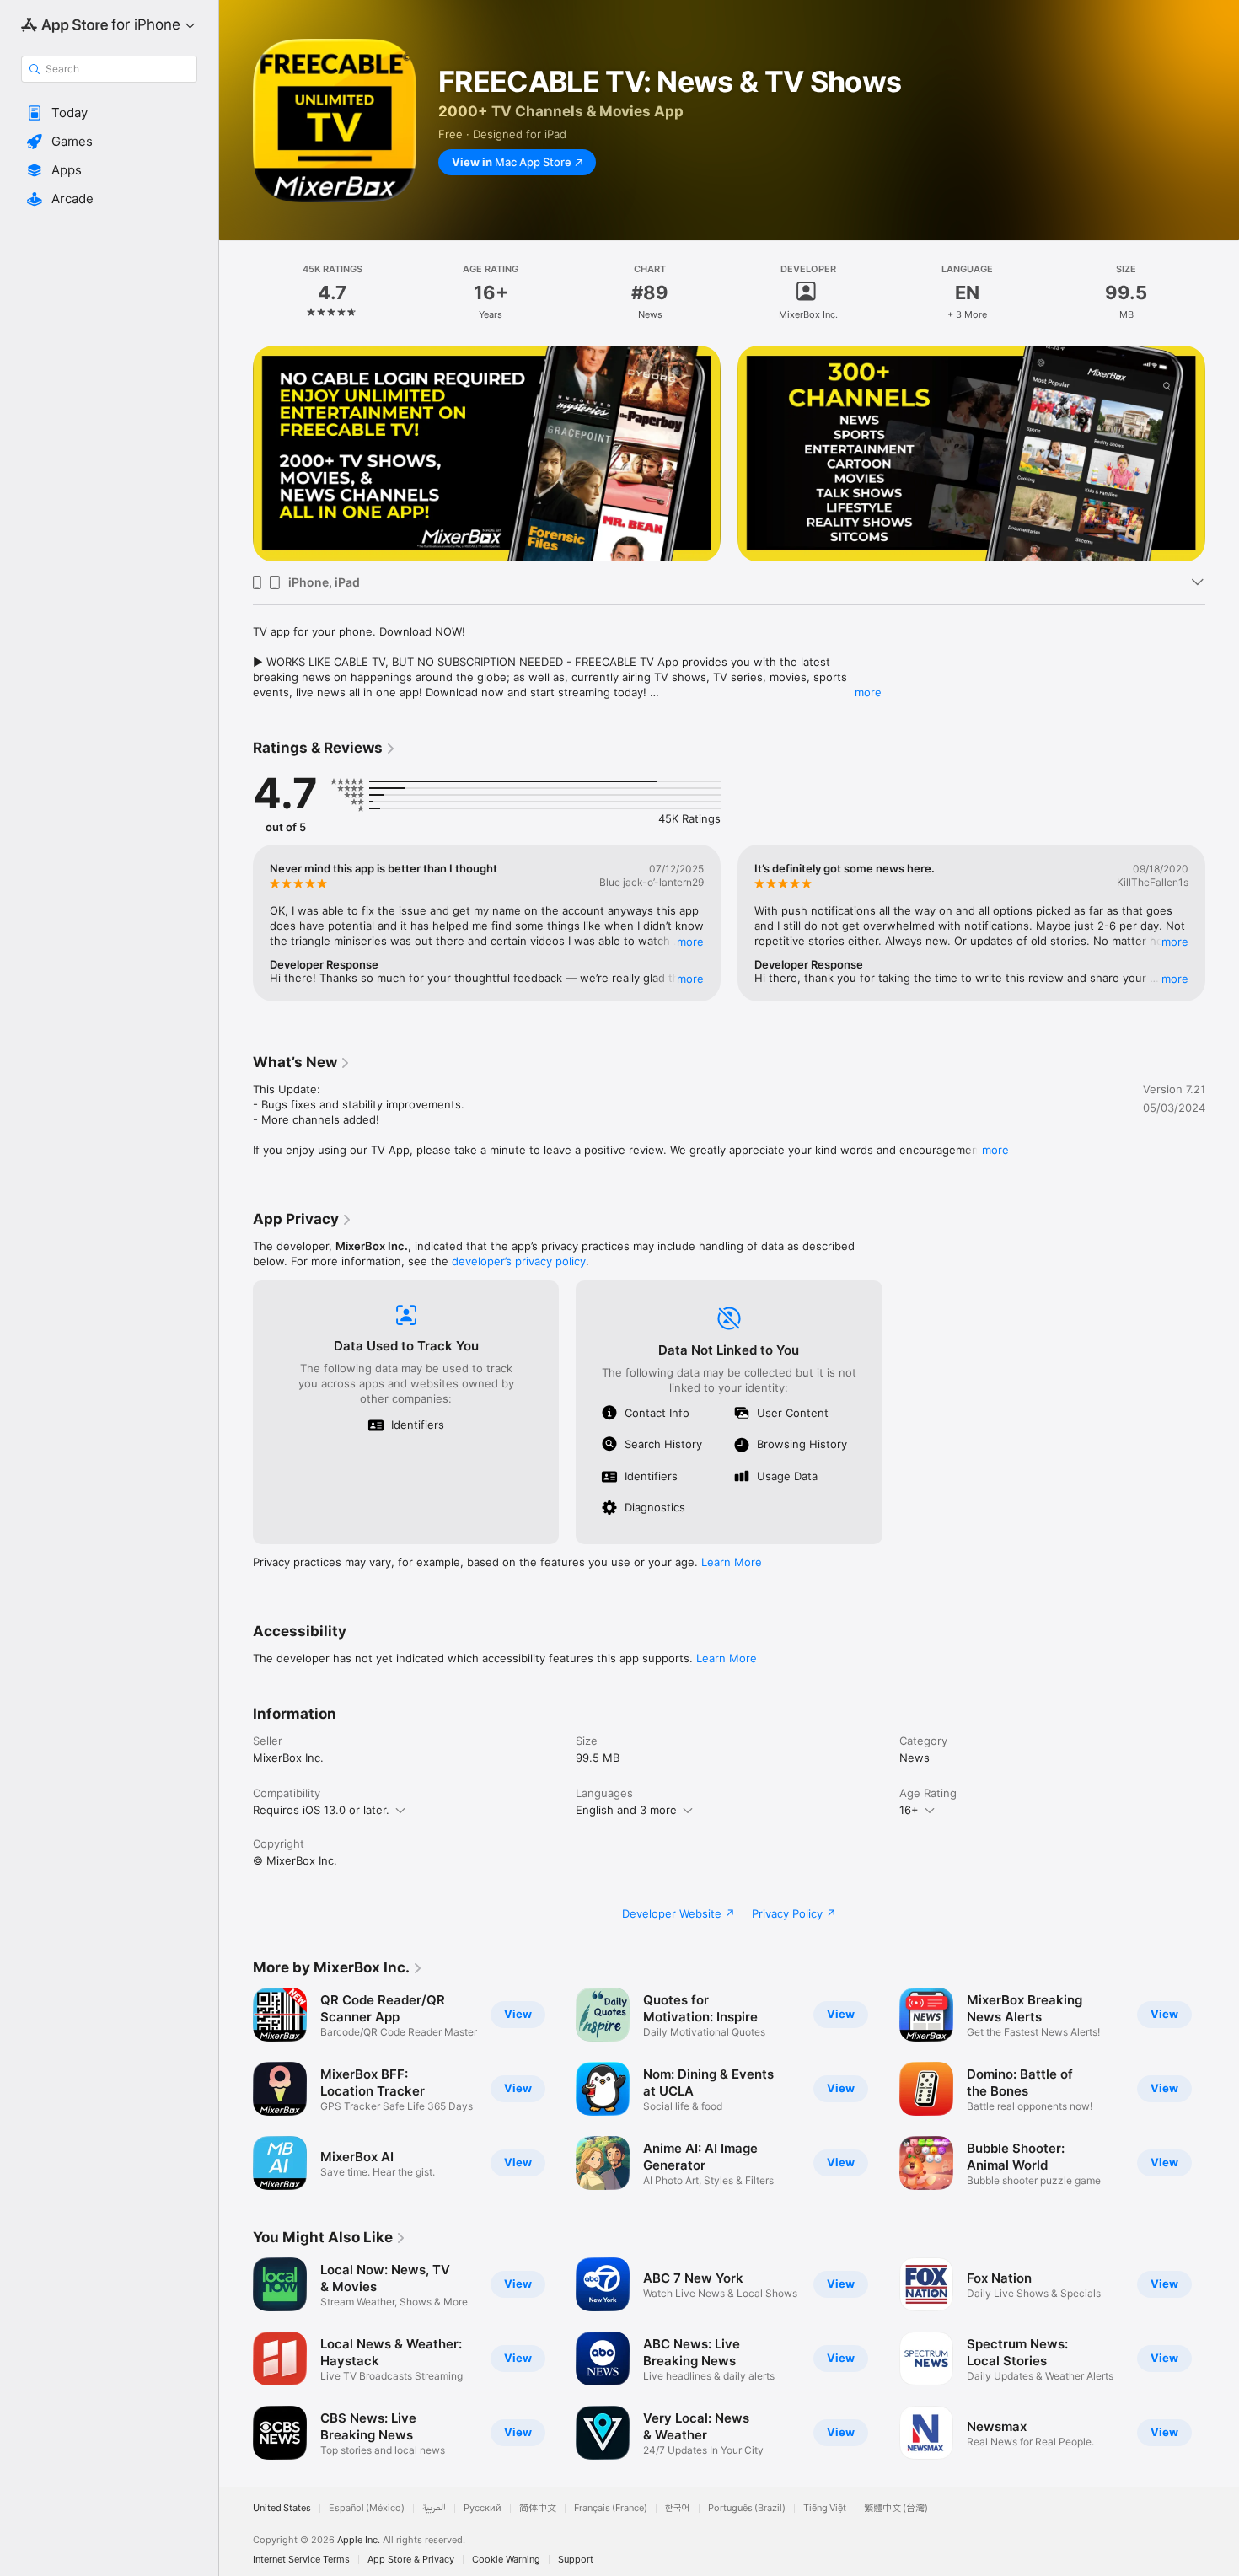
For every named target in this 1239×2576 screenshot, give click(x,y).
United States (282, 2508)
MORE (690, 942)
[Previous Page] (236, 453)
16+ (909, 1810)
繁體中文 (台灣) (896, 2508)
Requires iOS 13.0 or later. (321, 1810)
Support (576, 2560)
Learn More (732, 1562)
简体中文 (538, 2508)
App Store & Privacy (411, 2560)
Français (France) (611, 2508)
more (868, 692)
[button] (109, 113)
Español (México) (367, 2508)
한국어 (678, 2508)
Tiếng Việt (825, 2508)
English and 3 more (626, 1810)
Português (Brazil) (747, 2508)
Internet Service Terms (301, 2560)
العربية (434, 2508)
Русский (483, 2508)
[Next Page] (1222, 453)
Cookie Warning (506, 2560)
